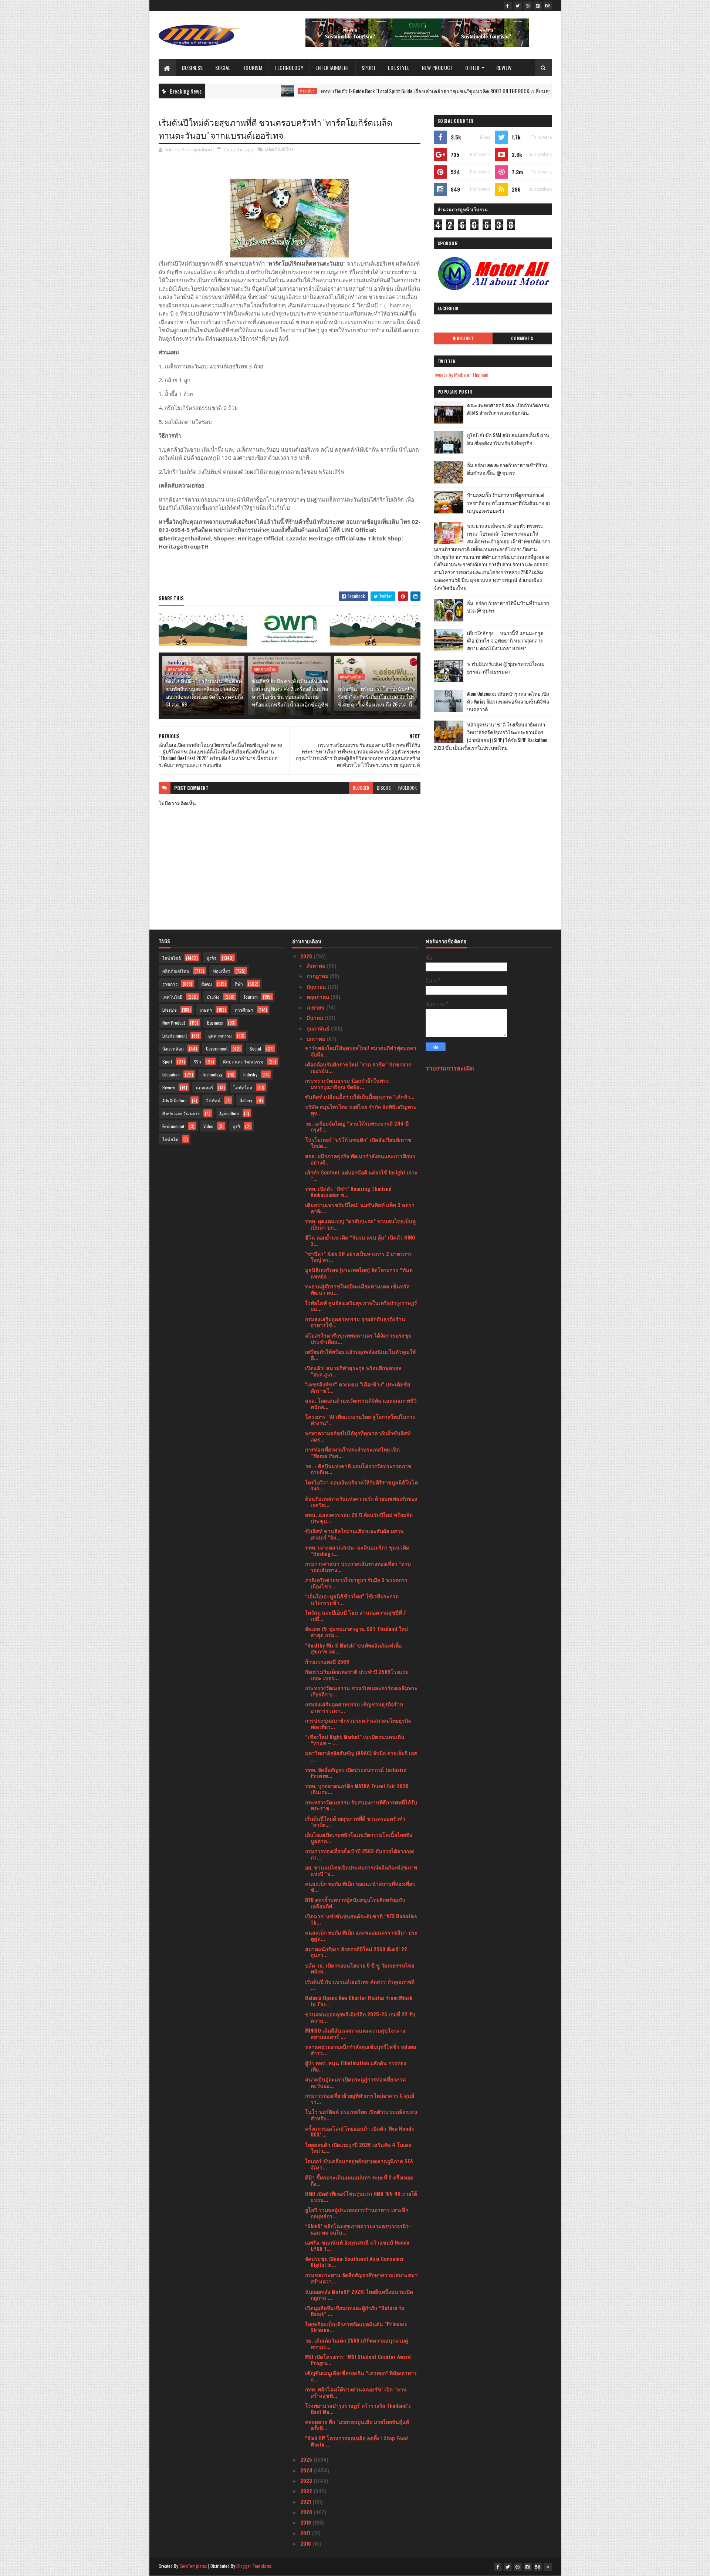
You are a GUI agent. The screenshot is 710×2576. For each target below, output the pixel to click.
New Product (438, 68)
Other (472, 68)
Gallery (246, 1100)
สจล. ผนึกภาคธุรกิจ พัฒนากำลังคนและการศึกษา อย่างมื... (360, 1159)
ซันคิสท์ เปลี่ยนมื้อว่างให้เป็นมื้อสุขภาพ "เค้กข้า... (360, 1097)
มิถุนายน (317, 986)
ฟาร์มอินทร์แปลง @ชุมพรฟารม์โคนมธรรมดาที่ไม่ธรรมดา (506, 667)
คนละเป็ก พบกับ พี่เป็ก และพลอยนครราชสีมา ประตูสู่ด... (361, 1935)
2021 (306, 2501)
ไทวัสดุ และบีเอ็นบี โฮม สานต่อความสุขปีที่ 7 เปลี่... (356, 1615)
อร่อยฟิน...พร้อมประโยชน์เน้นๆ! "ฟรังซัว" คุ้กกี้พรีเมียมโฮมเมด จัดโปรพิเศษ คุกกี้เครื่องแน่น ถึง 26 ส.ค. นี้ (377, 696)
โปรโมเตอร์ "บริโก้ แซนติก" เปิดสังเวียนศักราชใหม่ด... (358, 1143)
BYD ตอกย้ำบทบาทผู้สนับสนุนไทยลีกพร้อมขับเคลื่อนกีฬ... (355, 1903)
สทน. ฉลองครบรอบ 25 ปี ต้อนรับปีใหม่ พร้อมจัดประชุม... (359, 1518)
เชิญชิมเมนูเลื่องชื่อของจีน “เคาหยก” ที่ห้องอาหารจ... (361, 2376)
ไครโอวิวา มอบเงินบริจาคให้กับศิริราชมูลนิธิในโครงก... (361, 1485)
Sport (369, 68)
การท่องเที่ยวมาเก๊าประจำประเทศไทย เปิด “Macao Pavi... (352, 1452)
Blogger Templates (254, 2566)
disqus (384, 788)
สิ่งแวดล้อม (173, 1048)
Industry (250, 1074)
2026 (307, 956)
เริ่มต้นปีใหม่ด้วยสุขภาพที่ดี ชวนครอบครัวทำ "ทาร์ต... (355, 1821)
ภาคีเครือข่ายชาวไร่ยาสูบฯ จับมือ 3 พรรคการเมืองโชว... (356, 1583)
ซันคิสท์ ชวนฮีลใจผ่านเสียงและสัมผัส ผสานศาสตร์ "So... (354, 1534)
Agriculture (229, 1113)
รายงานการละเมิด (450, 1068)
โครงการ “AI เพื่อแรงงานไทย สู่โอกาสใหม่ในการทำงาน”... (360, 1420)
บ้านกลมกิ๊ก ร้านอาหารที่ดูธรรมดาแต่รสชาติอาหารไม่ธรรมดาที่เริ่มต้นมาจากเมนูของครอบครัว (508, 503)
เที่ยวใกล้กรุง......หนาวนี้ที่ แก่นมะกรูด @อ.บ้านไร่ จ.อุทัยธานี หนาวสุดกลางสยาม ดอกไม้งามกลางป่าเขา (505, 641)
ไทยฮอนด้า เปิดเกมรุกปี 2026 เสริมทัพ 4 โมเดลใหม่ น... (358, 2148)
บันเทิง (213, 997)
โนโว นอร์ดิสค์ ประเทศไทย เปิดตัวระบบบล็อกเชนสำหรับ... (361, 2115)
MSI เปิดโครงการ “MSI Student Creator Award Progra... (358, 2360)
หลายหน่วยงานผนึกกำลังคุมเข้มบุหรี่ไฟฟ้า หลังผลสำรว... (361, 2050)
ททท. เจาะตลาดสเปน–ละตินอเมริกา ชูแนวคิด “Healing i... (357, 1550)
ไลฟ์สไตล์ (172, 958)
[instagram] (538, 6)
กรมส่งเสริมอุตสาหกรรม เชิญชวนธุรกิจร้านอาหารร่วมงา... (354, 1707)
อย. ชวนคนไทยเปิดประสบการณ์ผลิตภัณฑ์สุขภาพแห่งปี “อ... (361, 1870)
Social (223, 68)
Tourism (253, 68)
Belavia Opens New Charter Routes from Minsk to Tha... (359, 2001)
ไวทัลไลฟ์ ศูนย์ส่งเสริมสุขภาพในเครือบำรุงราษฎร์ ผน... (361, 1306)
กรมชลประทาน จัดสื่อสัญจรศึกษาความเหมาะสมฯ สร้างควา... (361, 2278)
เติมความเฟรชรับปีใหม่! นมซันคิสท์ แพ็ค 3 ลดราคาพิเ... (360, 1208)
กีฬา (239, 984)
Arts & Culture (175, 1100)
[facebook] (508, 6)
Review (504, 68)
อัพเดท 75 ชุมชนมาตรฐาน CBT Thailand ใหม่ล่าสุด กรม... (356, 1632)
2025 (307, 2459)
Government (217, 1048)
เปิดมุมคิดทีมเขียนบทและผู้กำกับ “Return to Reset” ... (355, 2311)
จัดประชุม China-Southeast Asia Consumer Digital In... (355, 2262)
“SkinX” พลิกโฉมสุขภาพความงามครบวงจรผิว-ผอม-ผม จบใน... (358, 2229)
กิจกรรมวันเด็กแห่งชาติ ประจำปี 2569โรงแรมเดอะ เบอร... (357, 1675)
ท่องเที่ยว (232, 91)
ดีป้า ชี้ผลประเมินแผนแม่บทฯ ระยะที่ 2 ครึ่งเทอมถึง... (359, 2180)
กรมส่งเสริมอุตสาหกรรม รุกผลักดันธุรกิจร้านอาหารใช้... (355, 1322)
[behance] (548, 6)
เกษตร (206, 1010)
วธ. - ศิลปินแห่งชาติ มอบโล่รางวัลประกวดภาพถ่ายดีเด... (358, 1469)
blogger (361, 788)
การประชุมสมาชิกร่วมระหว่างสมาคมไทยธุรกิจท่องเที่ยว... (358, 1723)
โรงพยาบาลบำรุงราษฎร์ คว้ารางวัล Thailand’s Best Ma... (358, 2408)
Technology (289, 68)
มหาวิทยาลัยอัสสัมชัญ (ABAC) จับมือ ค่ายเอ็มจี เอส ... (361, 1756)
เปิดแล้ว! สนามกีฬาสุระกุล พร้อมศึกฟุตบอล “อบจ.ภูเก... (353, 1371)
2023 (307, 2480)
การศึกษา (244, 1010)
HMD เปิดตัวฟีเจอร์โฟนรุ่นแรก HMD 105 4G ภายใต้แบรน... (361, 2196)
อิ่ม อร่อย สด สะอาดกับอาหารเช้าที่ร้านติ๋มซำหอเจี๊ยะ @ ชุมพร (507, 469)
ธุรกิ (236, 1126)
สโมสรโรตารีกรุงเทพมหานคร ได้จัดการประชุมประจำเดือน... (358, 1338)
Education (171, 1074)
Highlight (463, 338)
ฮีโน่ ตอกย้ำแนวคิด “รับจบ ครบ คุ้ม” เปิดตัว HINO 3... (360, 1240)
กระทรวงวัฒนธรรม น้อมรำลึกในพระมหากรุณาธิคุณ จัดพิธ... (347, 1083)
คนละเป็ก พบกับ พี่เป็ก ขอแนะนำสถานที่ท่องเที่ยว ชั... (360, 1887)
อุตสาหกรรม (220, 1036)
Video (208, 1126)
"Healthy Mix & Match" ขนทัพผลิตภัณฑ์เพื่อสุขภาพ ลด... (353, 1648)
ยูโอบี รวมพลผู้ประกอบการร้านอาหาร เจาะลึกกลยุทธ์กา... (357, 2213)
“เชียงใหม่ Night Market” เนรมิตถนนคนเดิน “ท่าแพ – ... (355, 1740)
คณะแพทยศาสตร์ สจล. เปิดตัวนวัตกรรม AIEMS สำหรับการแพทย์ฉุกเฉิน (508, 409)
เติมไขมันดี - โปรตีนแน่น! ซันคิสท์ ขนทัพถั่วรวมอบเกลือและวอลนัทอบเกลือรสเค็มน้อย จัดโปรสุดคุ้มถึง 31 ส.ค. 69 (205, 692)
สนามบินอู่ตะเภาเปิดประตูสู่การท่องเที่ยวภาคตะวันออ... (355, 2082)
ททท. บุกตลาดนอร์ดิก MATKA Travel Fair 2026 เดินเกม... (357, 1789)
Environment (173, 1126)
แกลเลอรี (204, 1087)
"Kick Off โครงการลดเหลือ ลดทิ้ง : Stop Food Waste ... (356, 2441)
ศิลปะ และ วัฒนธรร (181, 1113)
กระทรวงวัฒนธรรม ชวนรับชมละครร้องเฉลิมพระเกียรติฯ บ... (361, 1691)
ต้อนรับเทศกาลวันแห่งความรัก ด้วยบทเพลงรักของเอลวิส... (361, 1501)
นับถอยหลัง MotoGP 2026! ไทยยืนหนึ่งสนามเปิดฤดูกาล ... (359, 2295)
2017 (306, 2533)
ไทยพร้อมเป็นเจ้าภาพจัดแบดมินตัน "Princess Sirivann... (356, 2327)
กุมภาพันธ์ (319, 1028)
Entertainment (332, 68)
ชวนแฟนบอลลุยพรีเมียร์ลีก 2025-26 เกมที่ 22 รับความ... (360, 2017)
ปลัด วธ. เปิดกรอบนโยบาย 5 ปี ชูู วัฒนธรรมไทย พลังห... (360, 1968)
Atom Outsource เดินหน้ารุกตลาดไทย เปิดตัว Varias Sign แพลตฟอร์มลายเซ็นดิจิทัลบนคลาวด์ (508, 701)
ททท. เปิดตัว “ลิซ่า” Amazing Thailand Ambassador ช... (348, 1191)
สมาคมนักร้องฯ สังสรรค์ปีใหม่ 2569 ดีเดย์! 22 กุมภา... (356, 1952)
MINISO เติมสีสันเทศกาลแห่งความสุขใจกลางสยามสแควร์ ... (355, 2033)
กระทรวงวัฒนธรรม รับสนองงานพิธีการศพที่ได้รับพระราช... (361, 1805)
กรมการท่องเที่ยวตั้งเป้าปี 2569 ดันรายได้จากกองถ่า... (360, 1854)
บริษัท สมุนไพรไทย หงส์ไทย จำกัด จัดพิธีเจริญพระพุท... (361, 1110)
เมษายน (316, 1007)
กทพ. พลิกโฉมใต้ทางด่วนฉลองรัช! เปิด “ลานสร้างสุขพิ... (356, 2392)
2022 (307, 2491)
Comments (522, 338)
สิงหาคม (317, 965)
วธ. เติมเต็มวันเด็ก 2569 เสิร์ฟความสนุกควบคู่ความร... (357, 2343)
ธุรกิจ (212, 958)
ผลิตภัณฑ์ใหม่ (280, 149)
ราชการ (170, 984)
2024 (307, 2470)
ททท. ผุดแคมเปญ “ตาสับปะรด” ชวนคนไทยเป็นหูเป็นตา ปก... (360, 1224)
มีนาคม (316, 1017)
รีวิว (197, 1061)
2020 (307, 2512)
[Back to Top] (548, 2567)
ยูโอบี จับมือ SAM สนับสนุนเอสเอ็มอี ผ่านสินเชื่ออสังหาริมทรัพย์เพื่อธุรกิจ (508, 439)
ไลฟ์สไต (170, 1139)
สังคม (207, 984)
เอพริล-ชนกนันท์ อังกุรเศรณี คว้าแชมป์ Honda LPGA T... (357, 2245)
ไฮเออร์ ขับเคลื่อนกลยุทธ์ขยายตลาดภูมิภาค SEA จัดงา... (359, 2164)
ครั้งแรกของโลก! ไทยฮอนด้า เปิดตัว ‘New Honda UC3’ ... (359, 2131)
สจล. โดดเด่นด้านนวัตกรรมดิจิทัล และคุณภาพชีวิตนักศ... (361, 1403)
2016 (306, 2543)
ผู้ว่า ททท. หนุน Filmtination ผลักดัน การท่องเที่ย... (356, 2066)
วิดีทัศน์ (213, 1100)
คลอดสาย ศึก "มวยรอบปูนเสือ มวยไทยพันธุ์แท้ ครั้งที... (357, 2425)
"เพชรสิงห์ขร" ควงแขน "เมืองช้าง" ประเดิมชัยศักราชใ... (358, 1387)
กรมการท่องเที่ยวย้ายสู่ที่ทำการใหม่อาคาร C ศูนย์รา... (360, 2098)
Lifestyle (399, 68)
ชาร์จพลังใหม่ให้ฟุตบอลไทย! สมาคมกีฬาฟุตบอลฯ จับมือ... (361, 1051)
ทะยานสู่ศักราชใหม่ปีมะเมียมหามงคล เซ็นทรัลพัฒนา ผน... (357, 1289)
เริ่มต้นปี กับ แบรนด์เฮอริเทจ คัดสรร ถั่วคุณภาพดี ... (360, 1985)
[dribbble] (528, 6)
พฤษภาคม (319, 997)
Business (192, 68)
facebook (408, 788)
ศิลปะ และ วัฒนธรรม (243, 1061)
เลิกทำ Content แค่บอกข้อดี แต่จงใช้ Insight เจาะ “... (361, 1175)
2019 (306, 2522)
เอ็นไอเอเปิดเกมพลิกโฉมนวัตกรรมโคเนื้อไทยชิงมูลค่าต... (359, 1838)
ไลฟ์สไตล (243, 1087)
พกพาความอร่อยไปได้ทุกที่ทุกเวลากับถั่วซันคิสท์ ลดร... (358, 1436)
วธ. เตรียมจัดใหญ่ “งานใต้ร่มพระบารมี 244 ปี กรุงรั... (357, 1126)
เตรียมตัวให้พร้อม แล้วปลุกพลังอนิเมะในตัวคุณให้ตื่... (360, 1355)
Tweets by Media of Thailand (461, 375)
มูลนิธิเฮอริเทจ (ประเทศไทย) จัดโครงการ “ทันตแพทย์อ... (359, 1273)
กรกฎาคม (318, 976)
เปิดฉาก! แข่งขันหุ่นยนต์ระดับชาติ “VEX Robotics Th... (361, 1919)
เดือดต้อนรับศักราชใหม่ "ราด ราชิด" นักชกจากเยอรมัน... (358, 1067)
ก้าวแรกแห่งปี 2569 (327, 1661)
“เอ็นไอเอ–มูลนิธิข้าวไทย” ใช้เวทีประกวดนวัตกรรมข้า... (352, 1599)
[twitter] (518, 6)
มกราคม (317, 1039)
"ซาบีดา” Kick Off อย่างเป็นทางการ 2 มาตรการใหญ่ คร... (359, 1257)
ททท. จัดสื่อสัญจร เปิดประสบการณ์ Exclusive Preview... (356, 1773)
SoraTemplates (193, 2566)
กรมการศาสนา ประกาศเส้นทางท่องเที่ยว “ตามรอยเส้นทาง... (358, 1567)
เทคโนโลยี (172, 997)
